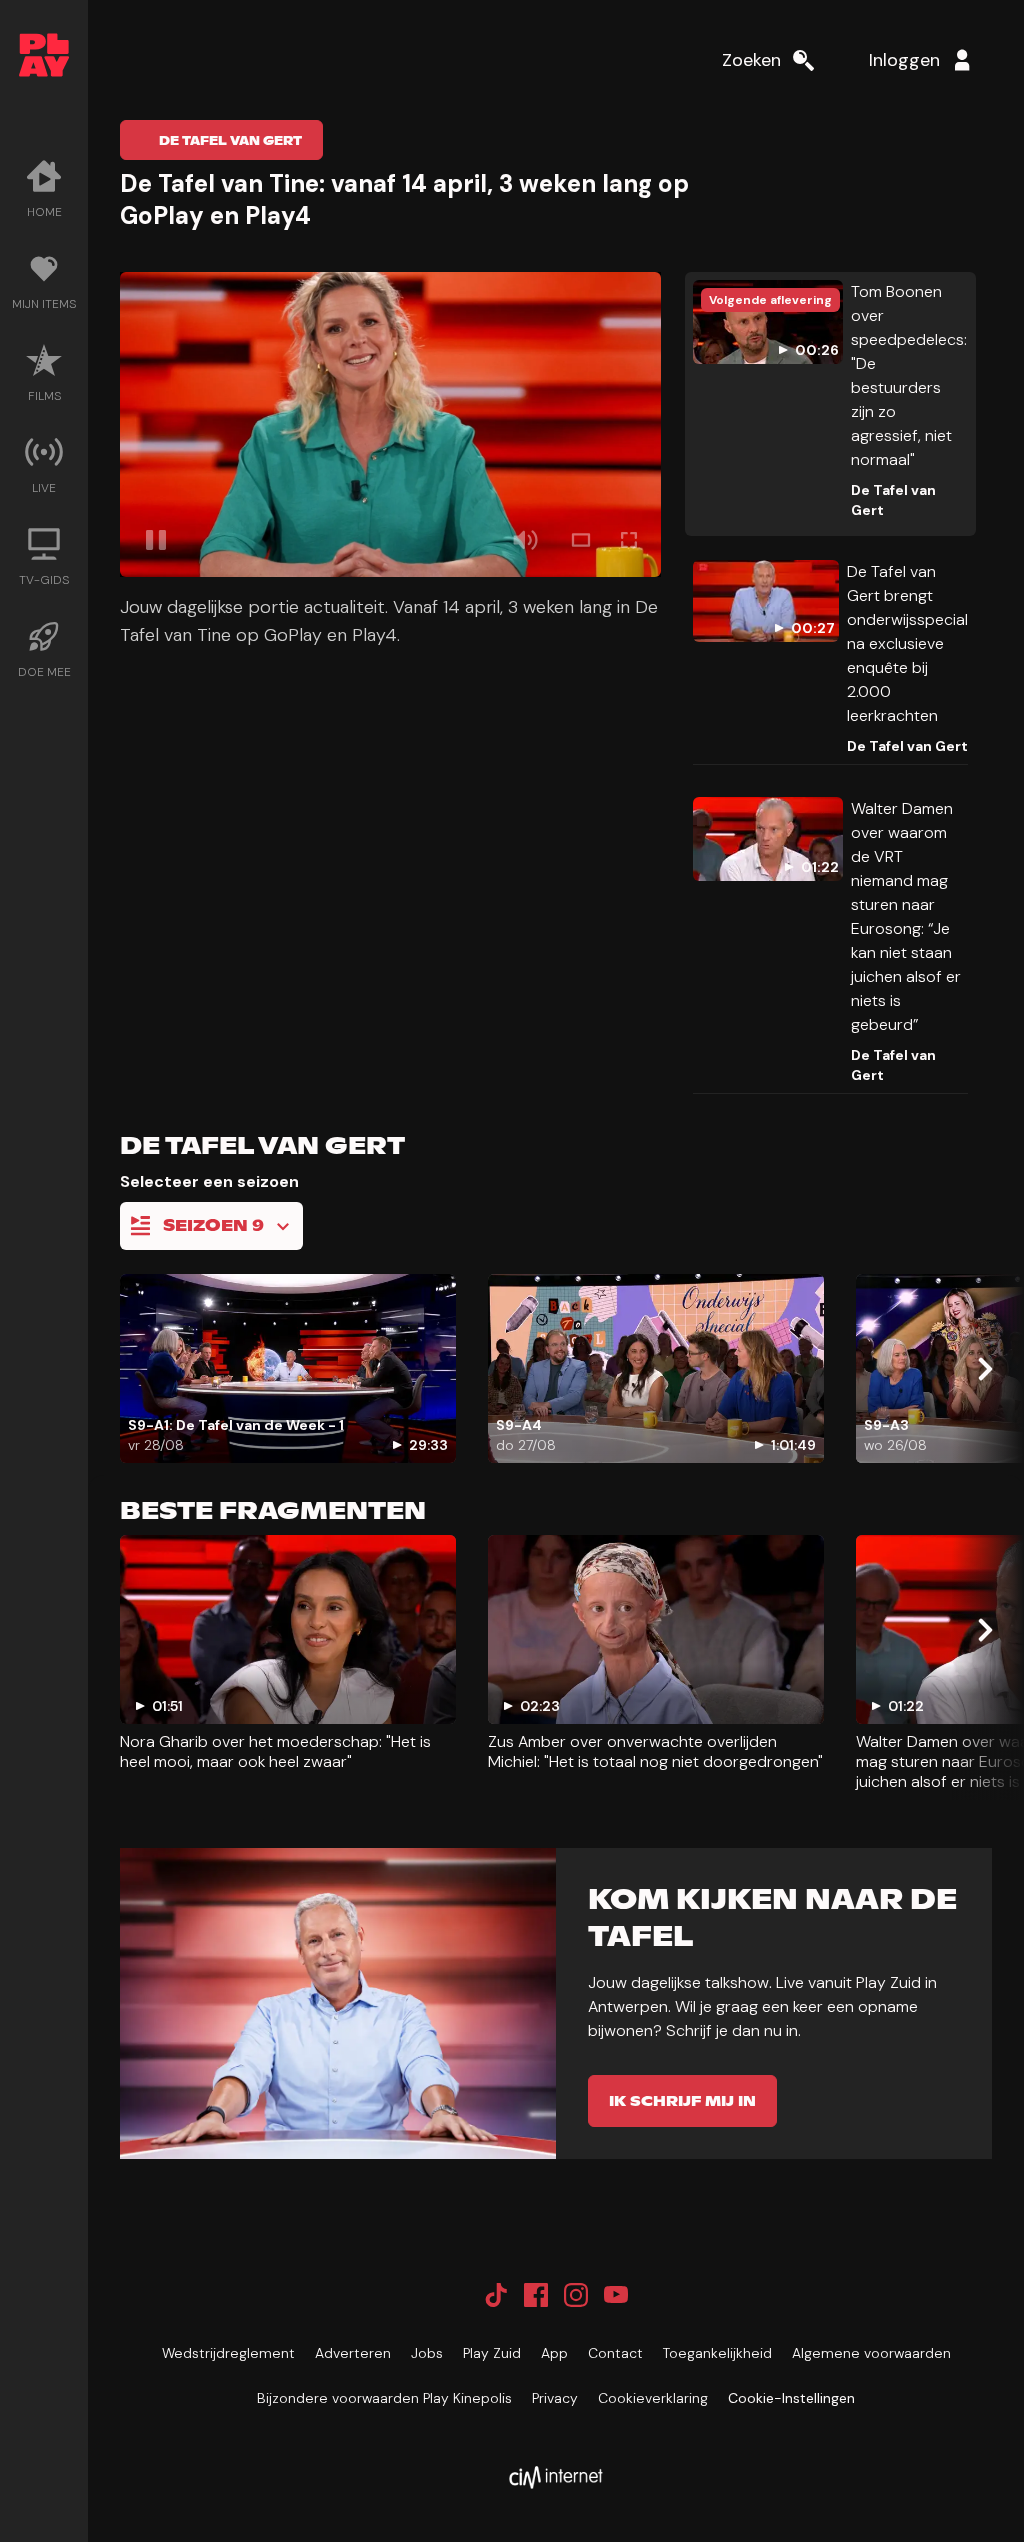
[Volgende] (984, 1369)
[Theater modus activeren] (581, 540)
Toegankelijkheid (717, 2353)
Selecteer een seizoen (209, 1181)
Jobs (427, 2353)
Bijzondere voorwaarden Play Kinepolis (384, 2398)
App (554, 2353)
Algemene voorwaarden (871, 2353)
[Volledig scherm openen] (629, 540)
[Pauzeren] (156, 540)
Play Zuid (492, 2353)
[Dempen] (525, 540)
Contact (615, 2353)
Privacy (555, 2398)
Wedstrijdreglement (228, 2353)
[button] (390, 424)
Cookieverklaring (653, 2398)
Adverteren (353, 2353)
